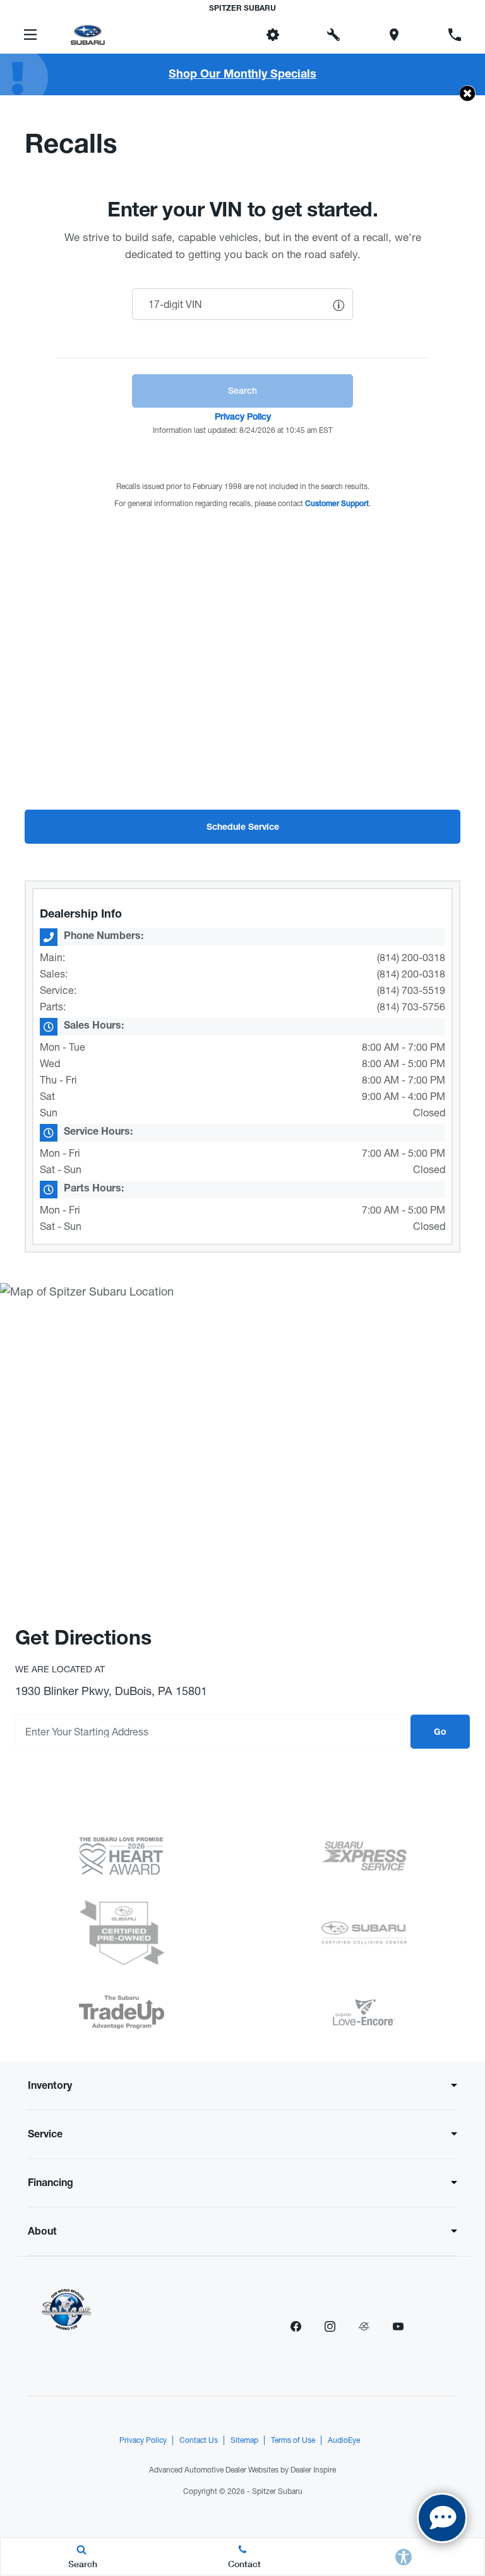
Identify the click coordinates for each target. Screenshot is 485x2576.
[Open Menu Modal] (30, 35)
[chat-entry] (442, 2518)
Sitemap (244, 2440)
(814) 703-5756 (411, 1007)
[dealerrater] (364, 2326)
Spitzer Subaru (277, 2491)
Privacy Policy (143, 2440)
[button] (212, 35)
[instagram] (330, 2326)
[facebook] (296, 2326)
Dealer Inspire (313, 2470)
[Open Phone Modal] (455, 35)
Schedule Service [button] (243, 828)
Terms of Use (293, 2440)
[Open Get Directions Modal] (394, 35)
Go (440, 1733)
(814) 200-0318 (411, 957)
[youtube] (398, 2326)
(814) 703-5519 (411, 990)
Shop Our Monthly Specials (242, 75)
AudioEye (344, 2440)
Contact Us (199, 2440)
